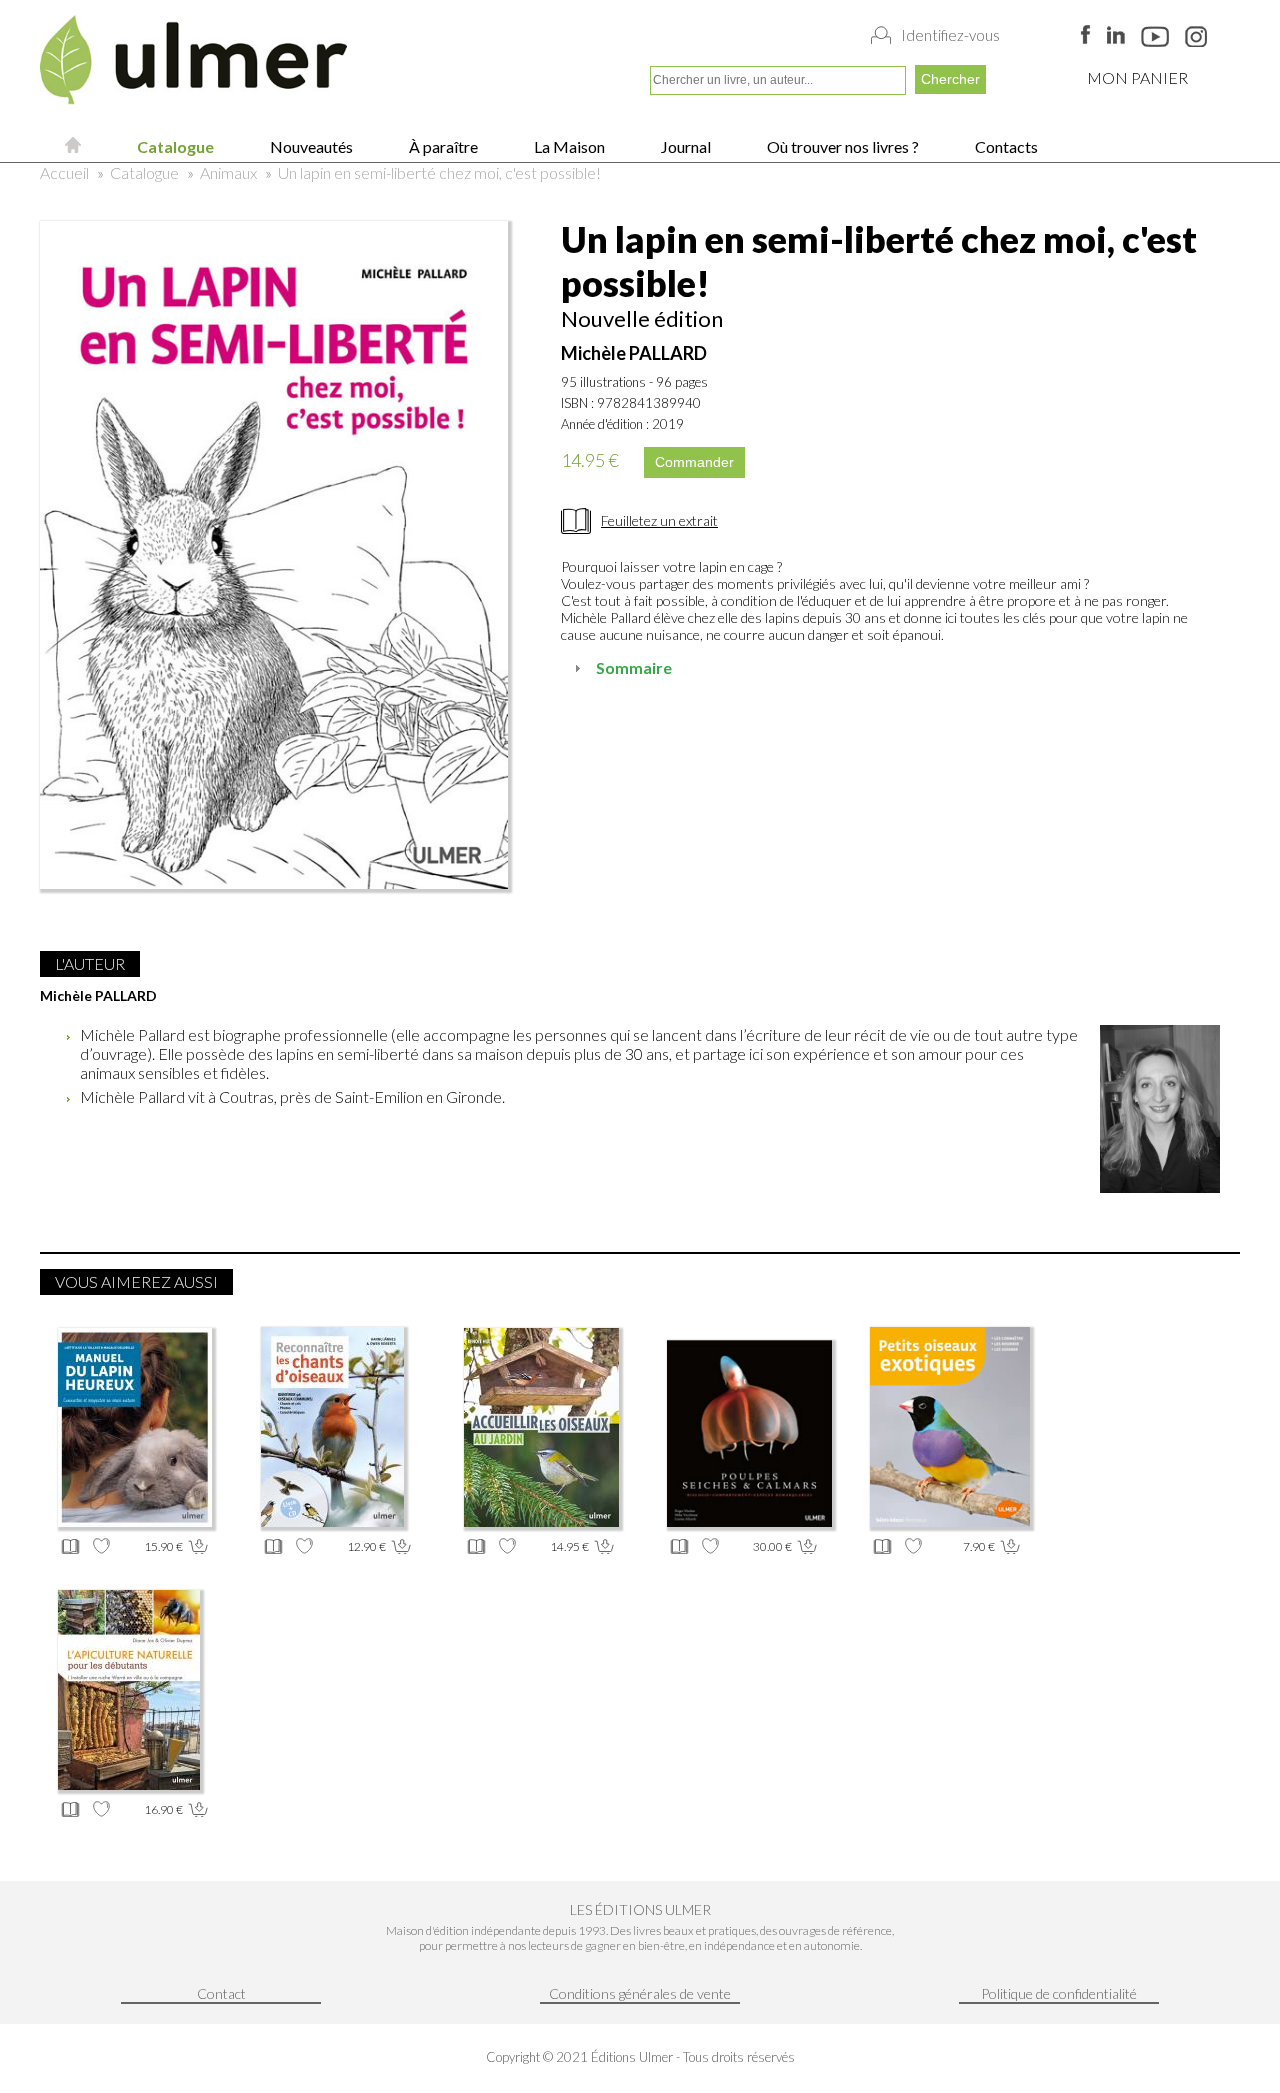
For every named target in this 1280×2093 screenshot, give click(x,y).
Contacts (1005, 146)
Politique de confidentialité (1059, 1993)
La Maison (568, 146)
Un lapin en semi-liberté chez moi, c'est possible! (439, 172)
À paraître (442, 146)
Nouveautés (310, 146)
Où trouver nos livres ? (841, 146)
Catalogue (174, 146)
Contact (221, 1993)
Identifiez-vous (950, 35)
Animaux (228, 172)
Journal (684, 146)
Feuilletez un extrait (659, 520)
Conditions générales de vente (640, 1993)
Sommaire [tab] (634, 667)
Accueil (64, 172)
